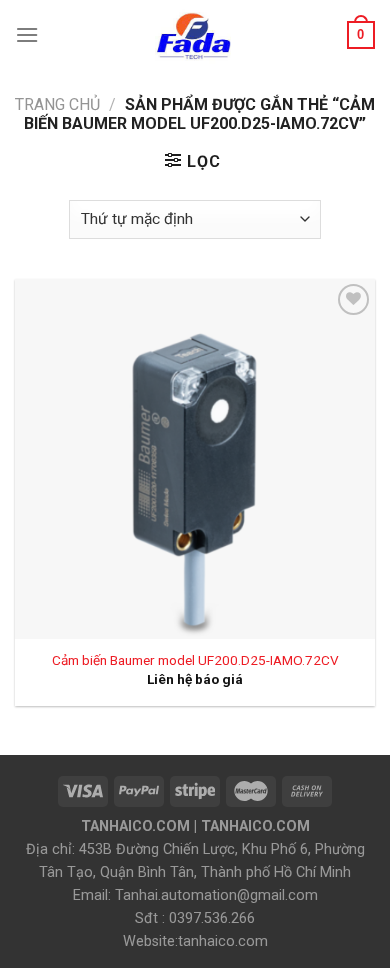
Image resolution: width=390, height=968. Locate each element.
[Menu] (27, 34)
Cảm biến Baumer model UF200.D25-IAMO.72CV (195, 660)
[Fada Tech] (193, 35)
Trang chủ (57, 104)
